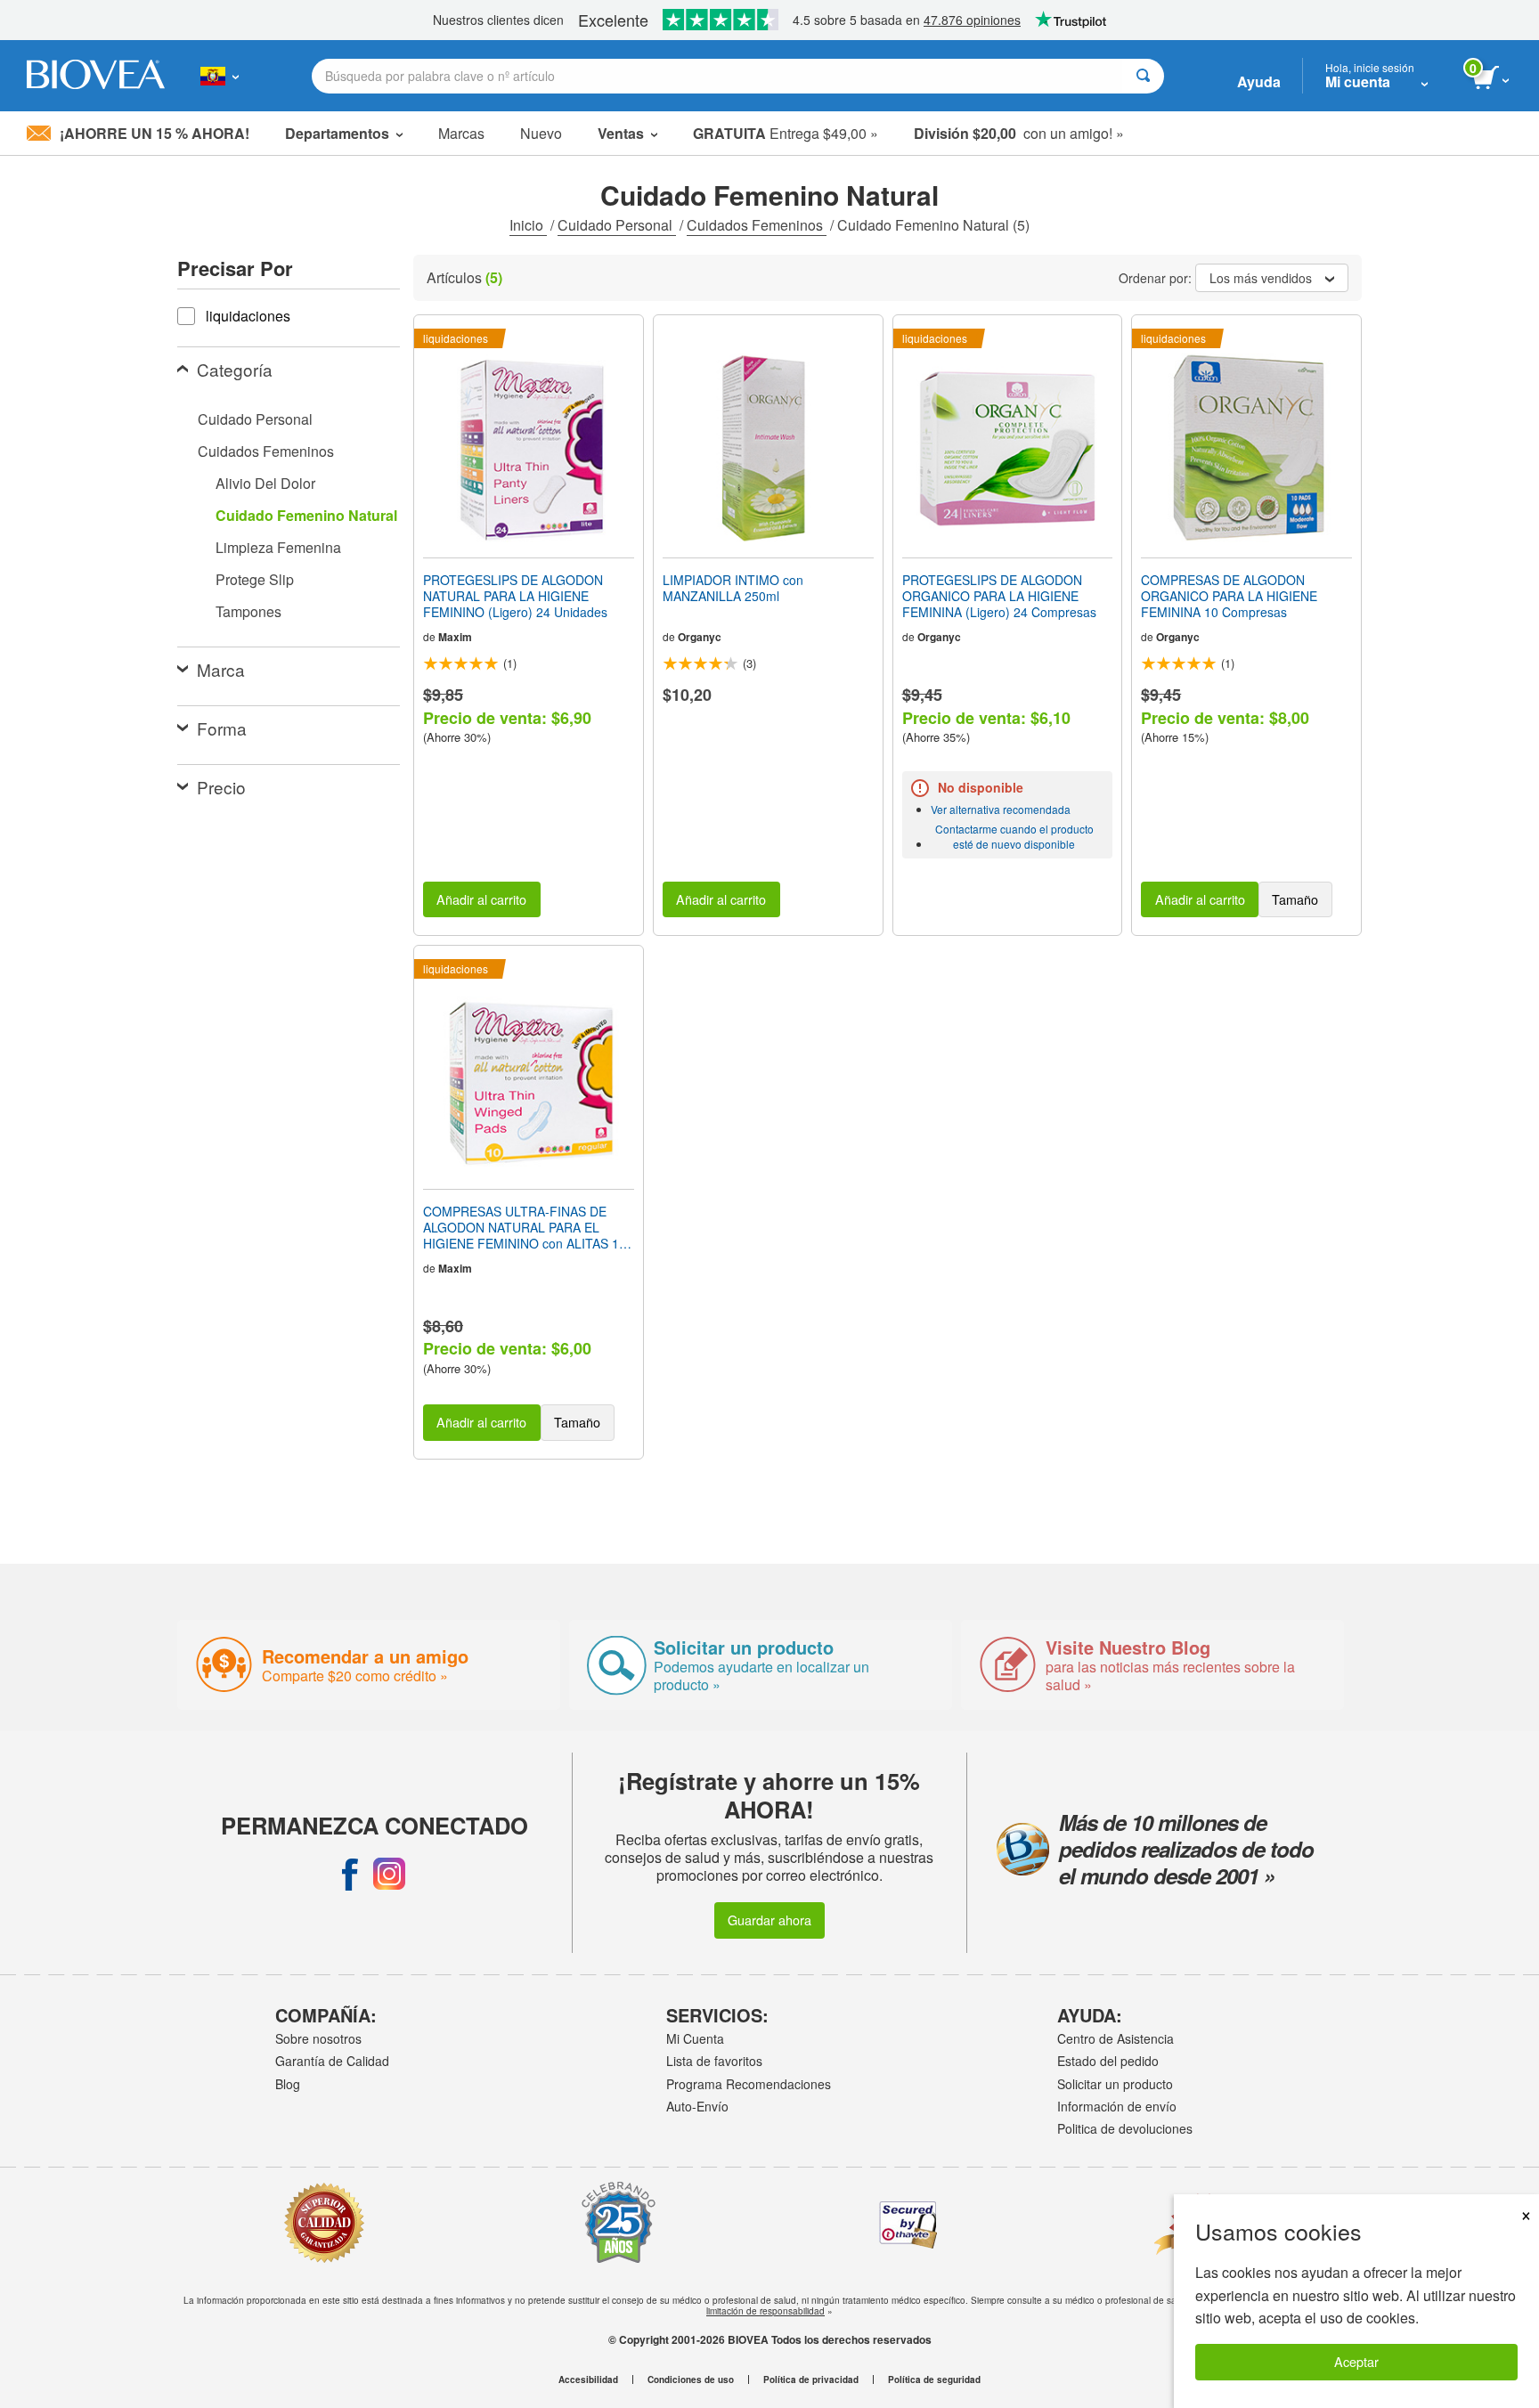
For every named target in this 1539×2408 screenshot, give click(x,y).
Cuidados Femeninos (757, 225)
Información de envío (1117, 2106)
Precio (221, 787)
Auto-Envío (697, 2106)
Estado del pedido (1108, 2061)
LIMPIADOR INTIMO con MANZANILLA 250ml (733, 588)
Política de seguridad (934, 2380)
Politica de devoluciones (1125, 2128)
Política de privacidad (811, 2380)
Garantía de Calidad (332, 2061)
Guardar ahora (769, 1920)
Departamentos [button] (337, 133)
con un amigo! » (1019, 133)
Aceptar (1356, 2361)
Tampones (248, 611)
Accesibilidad (588, 2380)
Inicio (528, 225)
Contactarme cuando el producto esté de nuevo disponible (1014, 836)
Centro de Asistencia (1116, 2038)
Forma (222, 728)
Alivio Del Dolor (265, 483)
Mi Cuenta (695, 2038)
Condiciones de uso (691, 2380)
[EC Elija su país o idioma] (220, 76)
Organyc (700, 637)
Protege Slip (255, 579)
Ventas (621, 133)
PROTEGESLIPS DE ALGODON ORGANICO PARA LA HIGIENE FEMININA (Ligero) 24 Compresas (999, 596)
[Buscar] (1143, 76)
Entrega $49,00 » (786, 133)
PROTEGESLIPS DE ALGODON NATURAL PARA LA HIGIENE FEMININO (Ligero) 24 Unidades (515, 596)
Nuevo (541, 133)
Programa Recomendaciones (749, 2084)
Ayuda (1259, 81)
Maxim (455, 637)
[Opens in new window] (350, 1874)
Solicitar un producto (1115, 2084)
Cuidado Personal (617, 225)
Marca (221, 669)
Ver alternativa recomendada (1001, 809)
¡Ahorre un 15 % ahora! (155, 133)
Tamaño (1295, 899)
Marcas (461, 133)
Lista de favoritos (714, 2061)
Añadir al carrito (481, 899)
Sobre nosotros (318, 2038)
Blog (288, 2084)
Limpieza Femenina (278, 547)
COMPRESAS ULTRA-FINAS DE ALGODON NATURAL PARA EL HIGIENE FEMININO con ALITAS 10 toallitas (525, 1228)
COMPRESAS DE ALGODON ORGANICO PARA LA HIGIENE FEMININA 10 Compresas (1229, 596)
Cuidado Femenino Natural (306, 515)
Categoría (235, 369)
